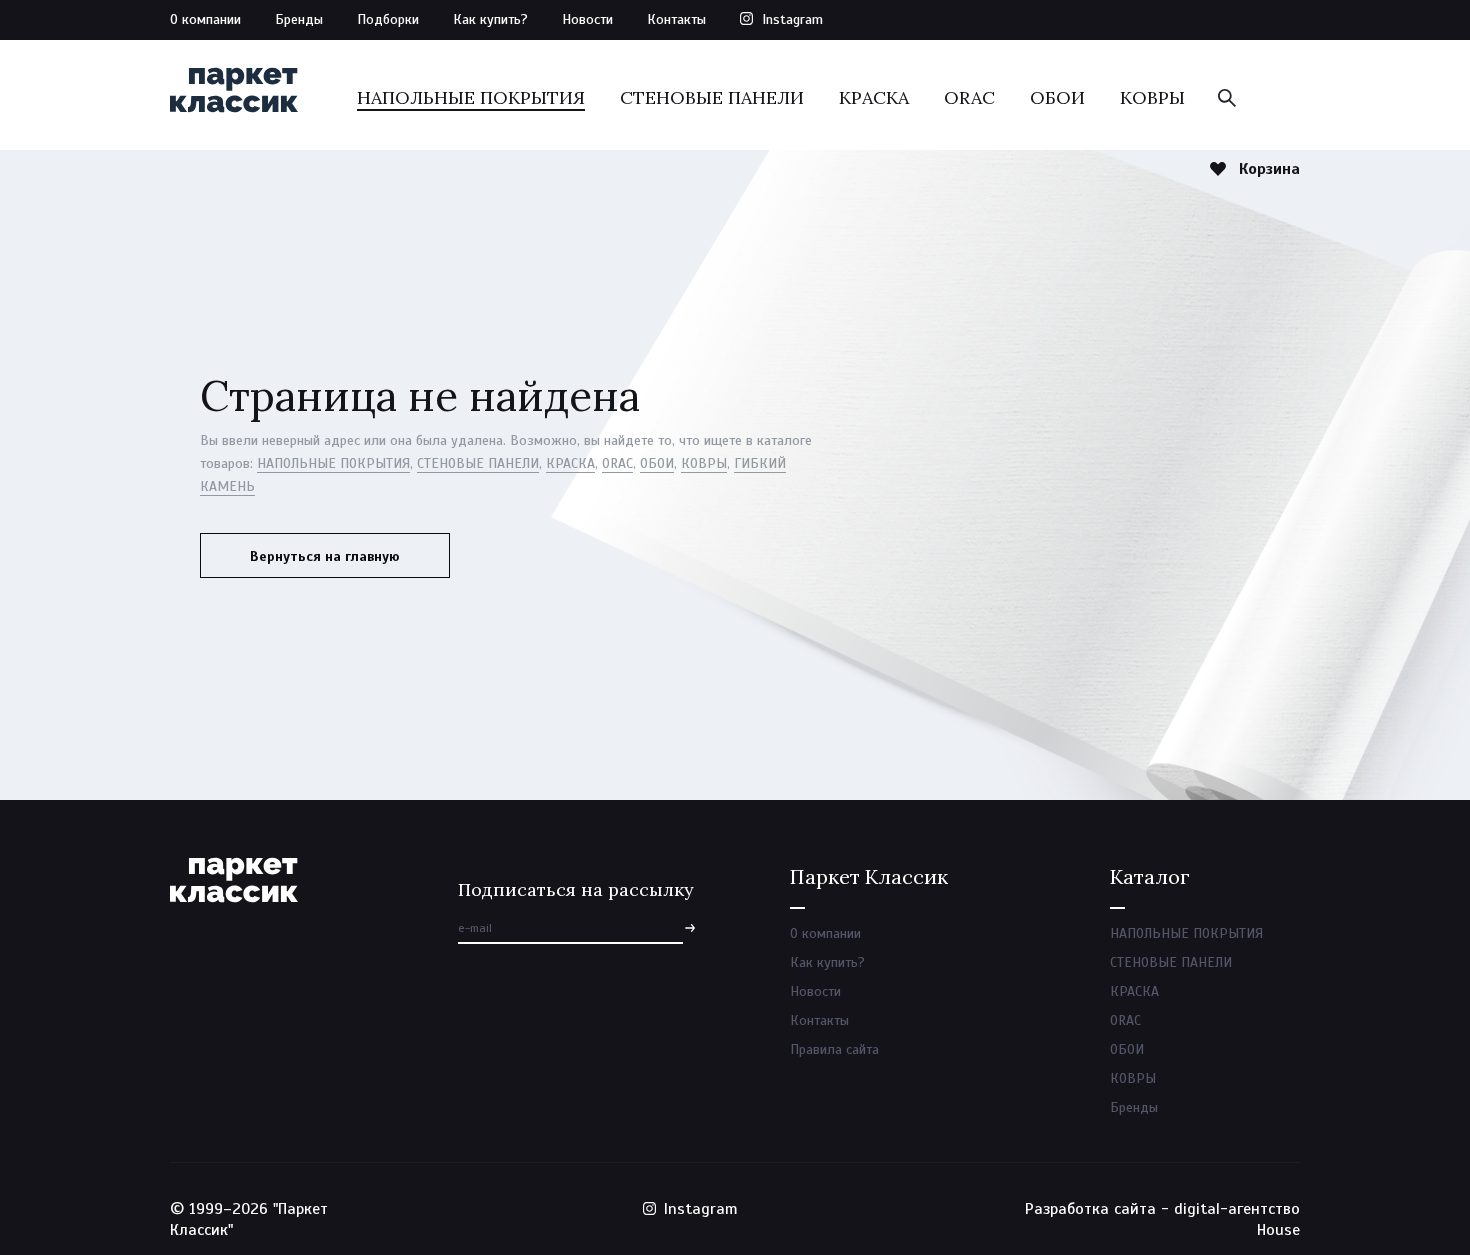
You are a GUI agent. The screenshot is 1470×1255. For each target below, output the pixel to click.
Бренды (299, 19)
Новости (587, 19)
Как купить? (490, 19)
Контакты (676, 19)
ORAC (969, 97)
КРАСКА (874, 97)
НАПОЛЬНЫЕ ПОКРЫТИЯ (471, 97)
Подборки (388, 19)
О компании (205, 19)
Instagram (792, 19)
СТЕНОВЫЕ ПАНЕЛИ (712, 97)
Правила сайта (834, 1049)
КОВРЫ (1152, 97)
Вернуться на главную (325, 556)
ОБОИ (1057, 97)
